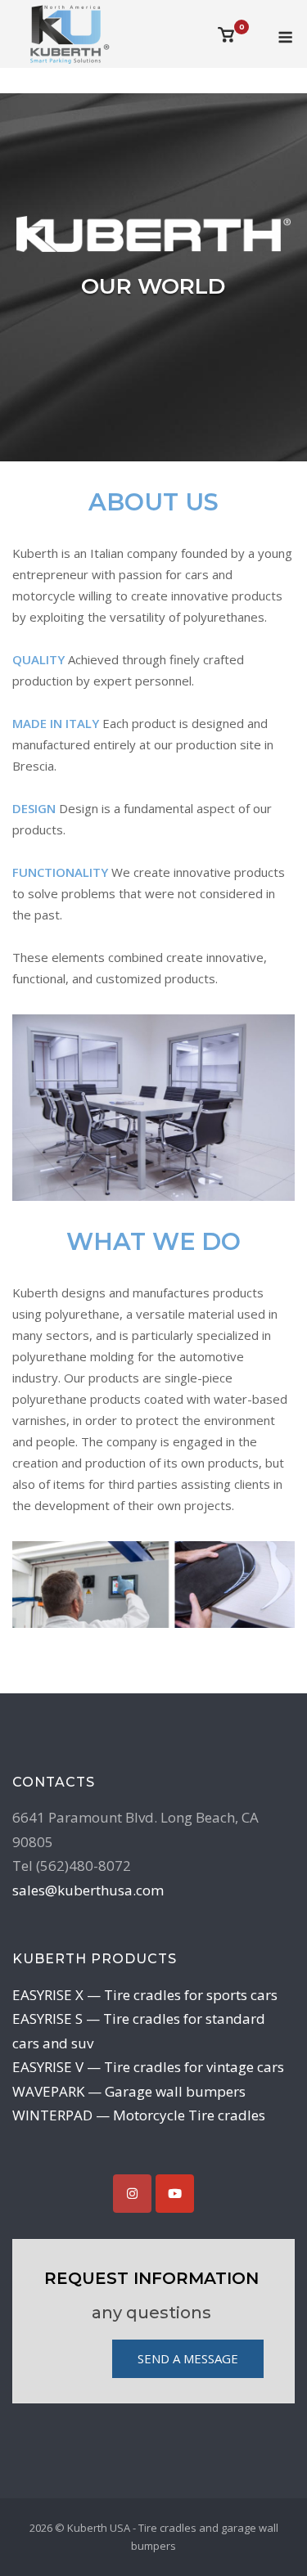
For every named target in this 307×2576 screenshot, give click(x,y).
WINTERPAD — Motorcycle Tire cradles (139, 2115)
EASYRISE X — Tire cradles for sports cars (145, 1995)
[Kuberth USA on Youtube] (175, 2194)
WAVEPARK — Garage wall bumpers (129, 2091)
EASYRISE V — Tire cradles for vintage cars (148, 2067)
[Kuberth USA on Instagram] (132, 2194)
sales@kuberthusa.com (88, 1890)
